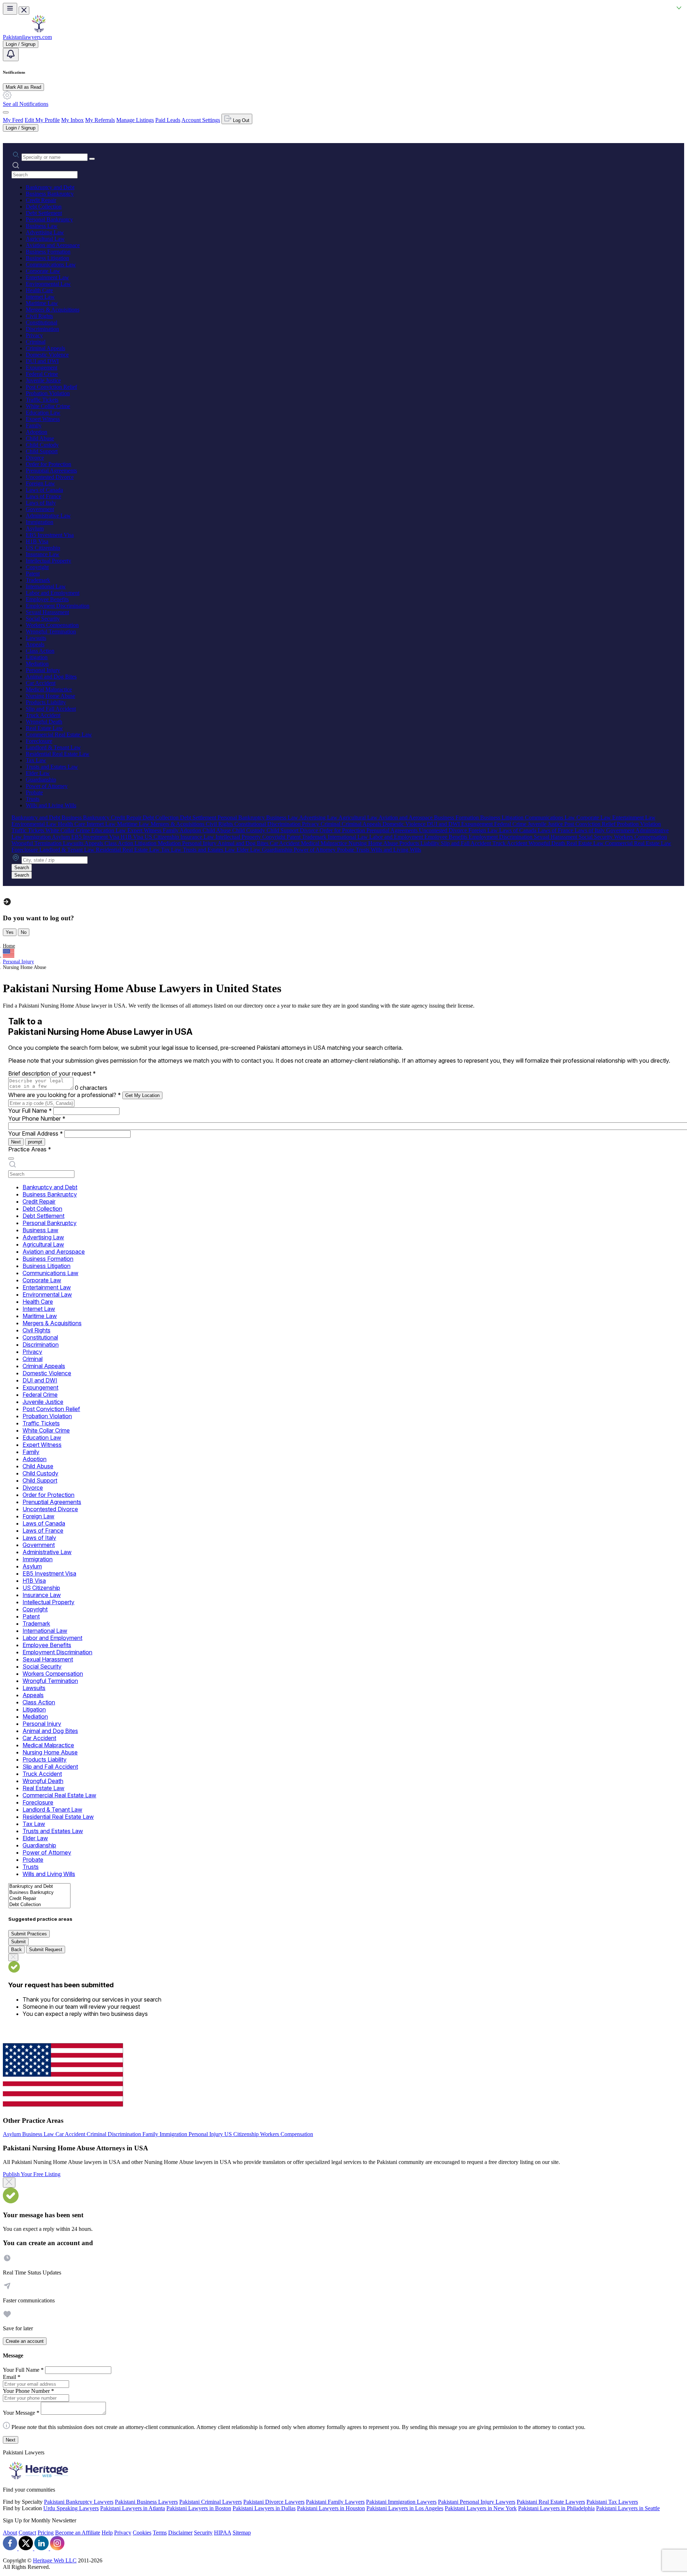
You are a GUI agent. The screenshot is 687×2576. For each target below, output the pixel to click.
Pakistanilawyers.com (27, 37)
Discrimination (42, 329)
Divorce (35, 458)
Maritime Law (42, 303)
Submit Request (46, 1950)
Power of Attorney (47, 786)
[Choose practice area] (11, 1159)
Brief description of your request (52, 1073)
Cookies (142, 2533)
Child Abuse (40, 438)
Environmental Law (48, 284)
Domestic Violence (47, 355)
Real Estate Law (44, 728)
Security (203, 2533)
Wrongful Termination (51, 631)
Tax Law (36, 760)
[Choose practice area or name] (92, 159)
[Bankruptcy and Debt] (39, 1887)
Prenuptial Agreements (51, 471)
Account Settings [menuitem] (201, 120)
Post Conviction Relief (51, 387)
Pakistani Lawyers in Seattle (628, 2508)
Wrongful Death (44, 722)
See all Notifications (26, 104)
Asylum (35, 528)
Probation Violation (48, 393)
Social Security (43, 619)
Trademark (38, 580)
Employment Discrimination (58, 606)
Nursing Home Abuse (50, 696)
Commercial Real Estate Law (59, 734)
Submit (18, 1942)
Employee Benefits (47, 599)
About (10, 2533)
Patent (33, 574)
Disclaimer (180, 2533)
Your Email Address (36, 1133)
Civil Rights (39, 316)
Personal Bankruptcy (49, 219)
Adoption (36, 432)
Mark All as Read (23, 87)
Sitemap (242, 2533)
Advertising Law (45, 232)
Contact (27, 2533)
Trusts (33, 799)
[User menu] (6, 112)
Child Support (42, 451)
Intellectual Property (48, 561)
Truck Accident (43, 715)
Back (16, 1950)
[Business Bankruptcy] (39, 1893)
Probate (34, 792)
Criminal (36, 342)
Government (40, 509)
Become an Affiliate (78, 2533)
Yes (10, 932)
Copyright (37, 567)
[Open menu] (10, 9)
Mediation (37, 664)
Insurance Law (43, 554)
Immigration (40, 522)
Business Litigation (47, 258)
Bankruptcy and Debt (50, 187)
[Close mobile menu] (24, 11)
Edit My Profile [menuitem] (42, 120)
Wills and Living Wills (51, 805)
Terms (160, 2533)
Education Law (43, 413)
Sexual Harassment (47, 612)
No (24, 932)
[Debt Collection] (39, 1905)
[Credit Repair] (39, 1899)
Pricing (46, 2533)
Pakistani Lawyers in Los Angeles (405, 2508)
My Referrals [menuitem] (100, 120)
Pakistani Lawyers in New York (481, 2508)
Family (34, 425)
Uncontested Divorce (50, 477)
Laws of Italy (41, 503)
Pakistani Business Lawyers (146, 2502)
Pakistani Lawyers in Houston (331, 2508)
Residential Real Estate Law (58, 754)
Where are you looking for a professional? (65, 1095)
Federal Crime (42, 374)
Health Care (39, 290)
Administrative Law (48, 516)
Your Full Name (30, 1111)
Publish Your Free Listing (32, 2174)
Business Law (42, 226)
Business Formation (48, 252)
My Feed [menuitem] (13, 120)
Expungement (42, 368)
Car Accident (41, 683)
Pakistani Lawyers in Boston (199, 2508)
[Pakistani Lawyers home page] (39, 31)
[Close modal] (9, 2183)
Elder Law (38, 773)
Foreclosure (39, 741)
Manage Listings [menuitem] (135, 120)
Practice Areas (30, 1149)
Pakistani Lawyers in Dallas (264, 2508)
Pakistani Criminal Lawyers (211, 2502)
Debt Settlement (44, 213)
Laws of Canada (44, 490)
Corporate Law (43, 271)
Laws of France (43, 496)
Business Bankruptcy (50, 194)
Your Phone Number (37, 1118)
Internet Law (40, 297)
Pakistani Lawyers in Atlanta (133, 2508)
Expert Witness (43, 419)
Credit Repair (41, 200)
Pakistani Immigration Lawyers (401, 2502)
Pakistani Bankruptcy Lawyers (79, 2502)
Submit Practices (29, 1934)
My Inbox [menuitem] (72, 120)
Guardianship (41, 780)
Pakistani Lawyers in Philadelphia (556, 2508)
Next (16, 1142)
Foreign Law (40, 483)
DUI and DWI (42, 361)
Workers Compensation (52, 625)
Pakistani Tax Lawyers (612, 2502)
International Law (46, 586)
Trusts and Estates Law (52, 767)
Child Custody (42, 445)
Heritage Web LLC (55, 2560)
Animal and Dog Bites (51, 677)
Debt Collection (44, 207)
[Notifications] (11, 55)
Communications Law (51, 265)
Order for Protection (48, 464)
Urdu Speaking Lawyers (71, 2508)
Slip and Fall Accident (51, 709)
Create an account (25, 2341)
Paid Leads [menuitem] (168, 120)
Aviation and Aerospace (53, 245)
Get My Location (142, 1095)
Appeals (35, 644)
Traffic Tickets (42, 400)
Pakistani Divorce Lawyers (274, 2502)
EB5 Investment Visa (50, 535)
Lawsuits (36, 638)
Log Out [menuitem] (240, 120)
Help (107, 2533)
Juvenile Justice (43, 380)
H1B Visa (37, 541)
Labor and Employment (53, 593)
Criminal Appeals (45, 348)
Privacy (34, 335)
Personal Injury (43, 670)
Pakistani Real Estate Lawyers (551, 2502)
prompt (35, 1142)
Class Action (40, 651)
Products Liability (46, 702)
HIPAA (223, 2533)
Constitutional (42, 322)
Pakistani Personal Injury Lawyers (477, 2502)
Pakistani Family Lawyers (335, 2502)
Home (9, 946)
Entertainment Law (47, 277)
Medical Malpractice (49, 689)
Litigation (37, 657)
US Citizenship (43, 548)
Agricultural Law (45, 239)
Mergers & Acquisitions (53, 310)
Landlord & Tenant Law (53, 747)
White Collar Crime (48, 406)
